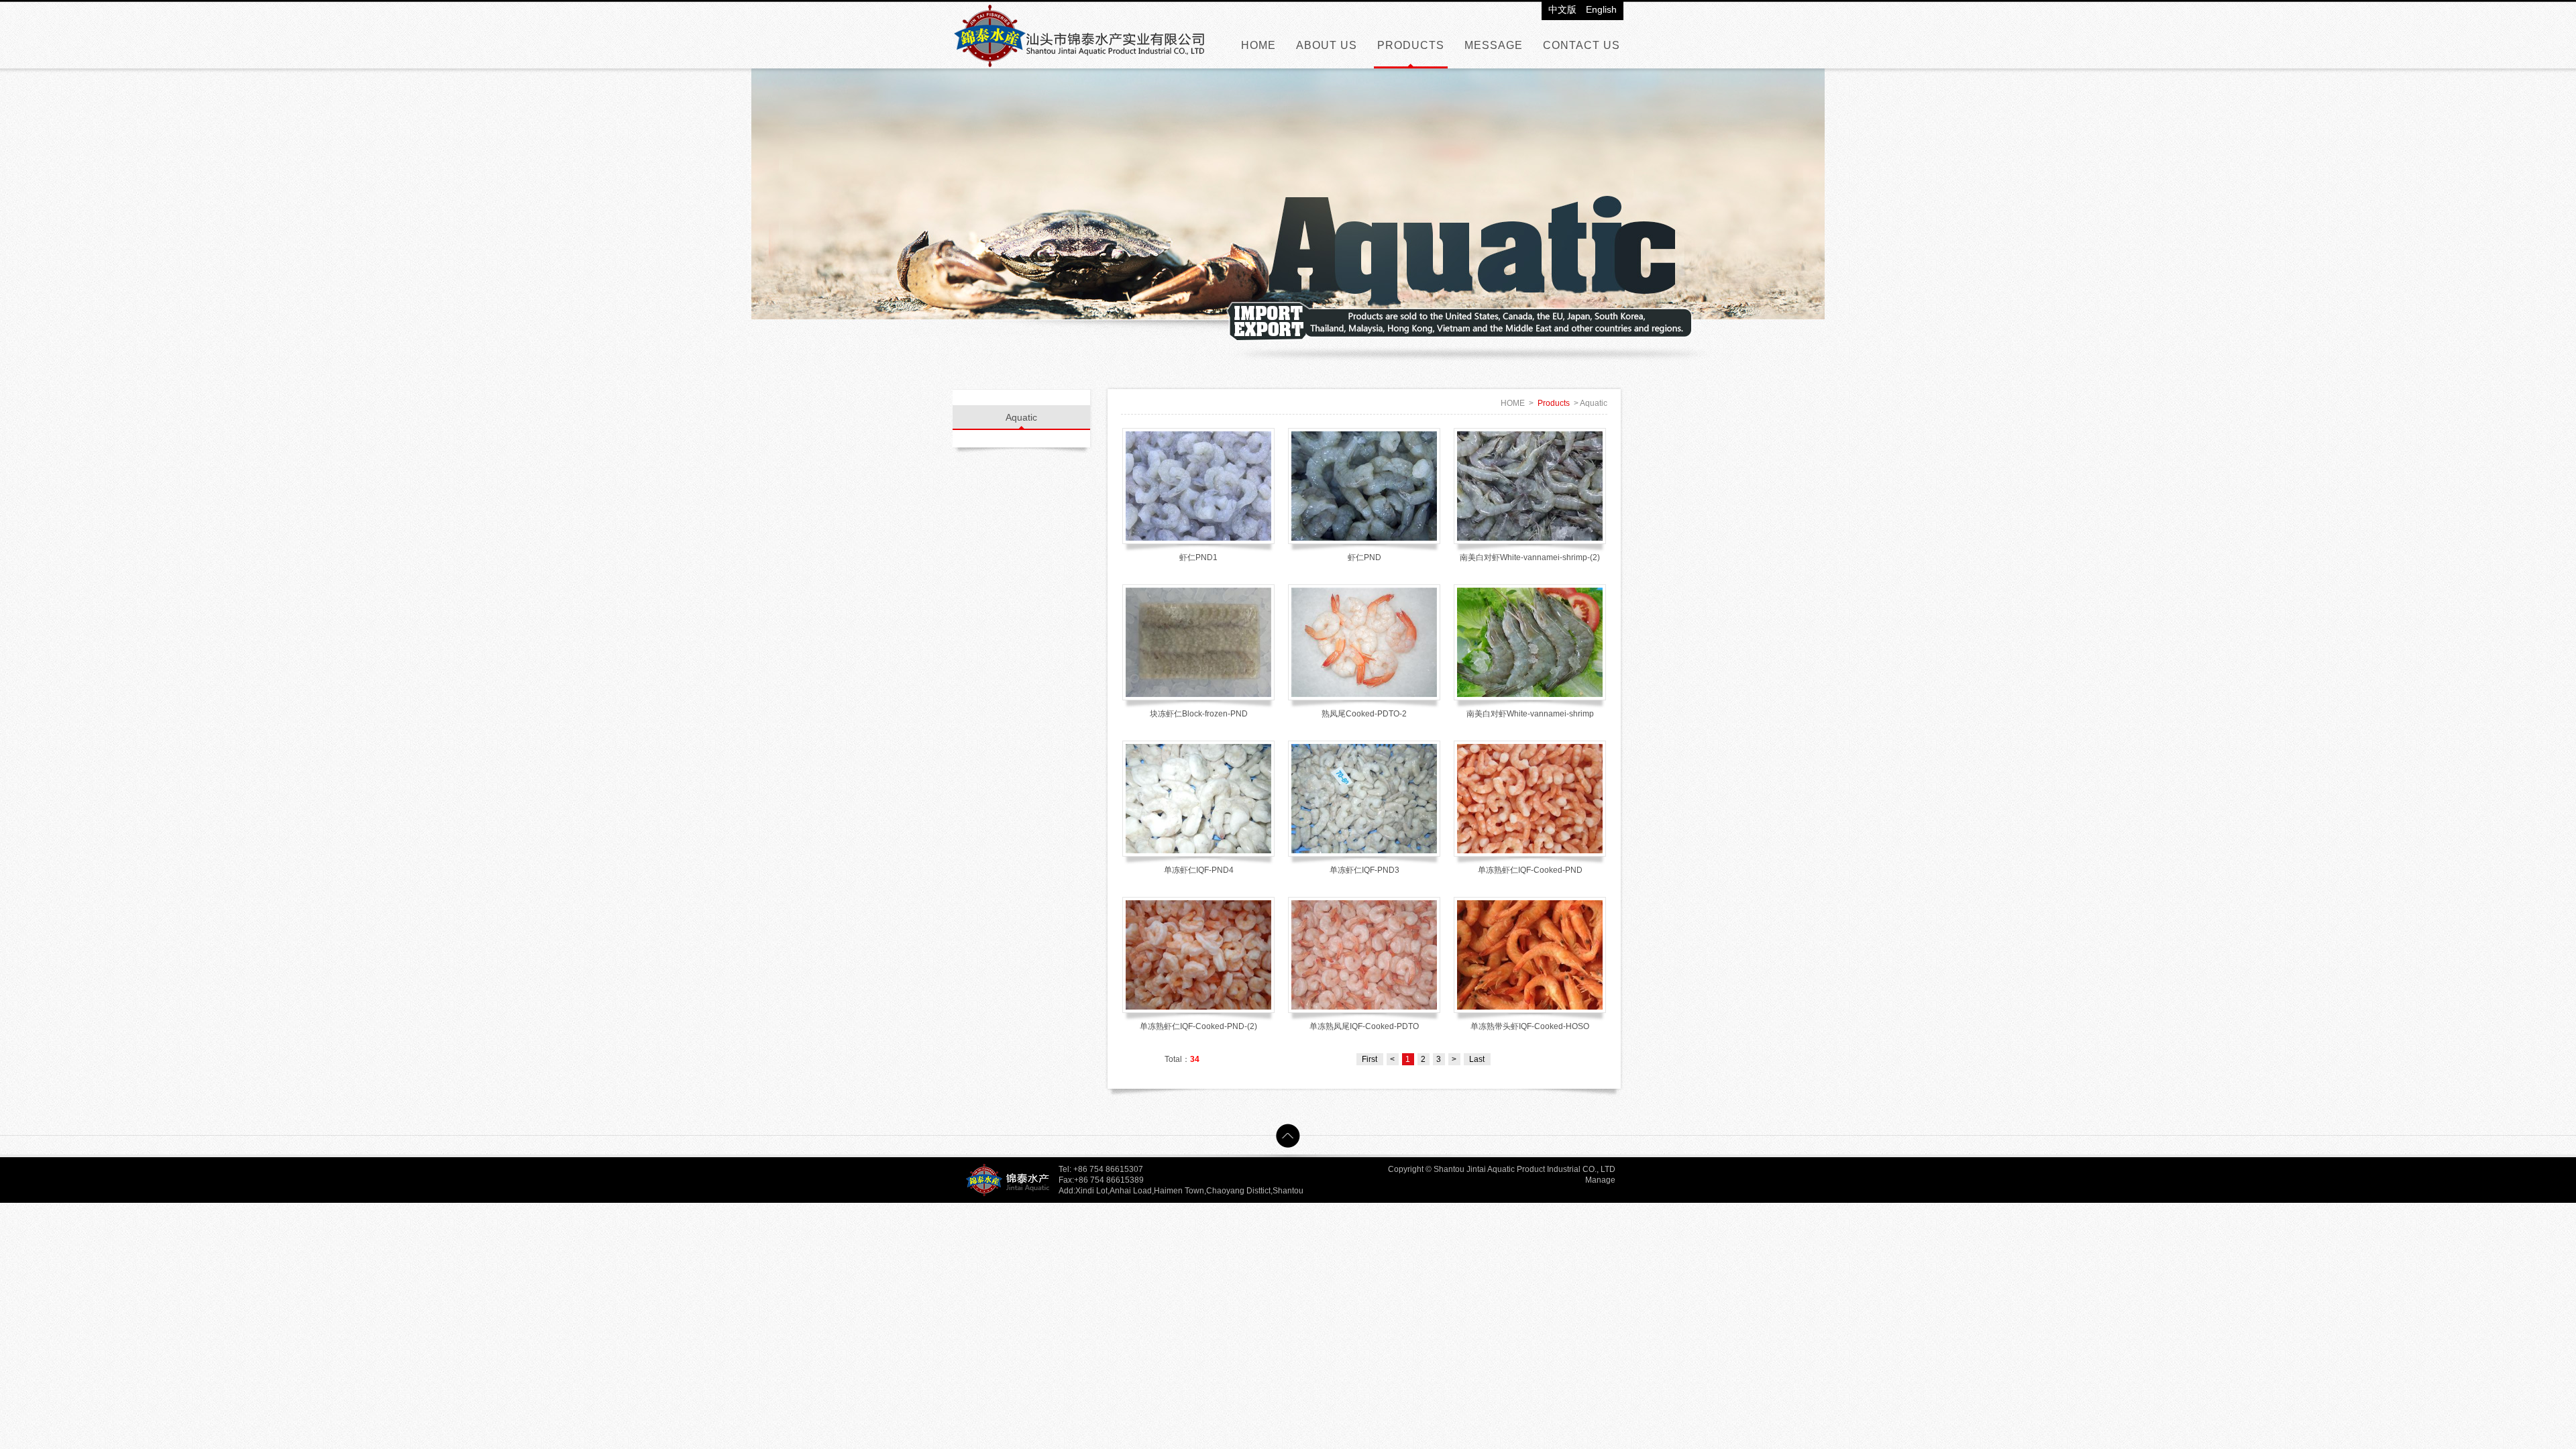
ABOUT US (1327, 45)
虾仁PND (1364, 557)
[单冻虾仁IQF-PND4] (1198, 799)
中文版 (1562, 9)
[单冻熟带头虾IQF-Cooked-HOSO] (1530, 955)
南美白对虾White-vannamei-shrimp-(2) (1530, 557)
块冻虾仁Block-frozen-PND (1199, 714)
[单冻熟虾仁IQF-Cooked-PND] (1530, 799)
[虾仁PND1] (1198, 486)
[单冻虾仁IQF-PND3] (1364, 799)
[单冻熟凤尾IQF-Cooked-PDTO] (1364, 955)
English (1601, 9)
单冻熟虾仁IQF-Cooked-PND (1530, 870)
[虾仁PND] (1364, 486)
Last (1477, 1059)
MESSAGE (1494, 45)
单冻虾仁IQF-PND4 (1199, 870)
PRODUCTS (1411, 45)
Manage (1600, 1180)
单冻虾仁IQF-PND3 (1364, 870)
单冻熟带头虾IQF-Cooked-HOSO (1530, 1026)
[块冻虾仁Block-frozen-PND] (1198, 642)
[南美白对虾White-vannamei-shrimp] (1530, 642)
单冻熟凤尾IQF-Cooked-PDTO (1364, 1026)
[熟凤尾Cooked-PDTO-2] (1364, 642)
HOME (1258, 45)
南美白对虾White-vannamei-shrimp (1530, 714)
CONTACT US (1581, 45)
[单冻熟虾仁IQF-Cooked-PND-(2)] (1198, 955)
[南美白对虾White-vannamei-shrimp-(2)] (1530, 486)
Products (1554, 403)
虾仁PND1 (1198, 557)
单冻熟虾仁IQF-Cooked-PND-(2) (1198, 1026)
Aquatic (1021, 417)
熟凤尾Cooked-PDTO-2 (1364, 714)
